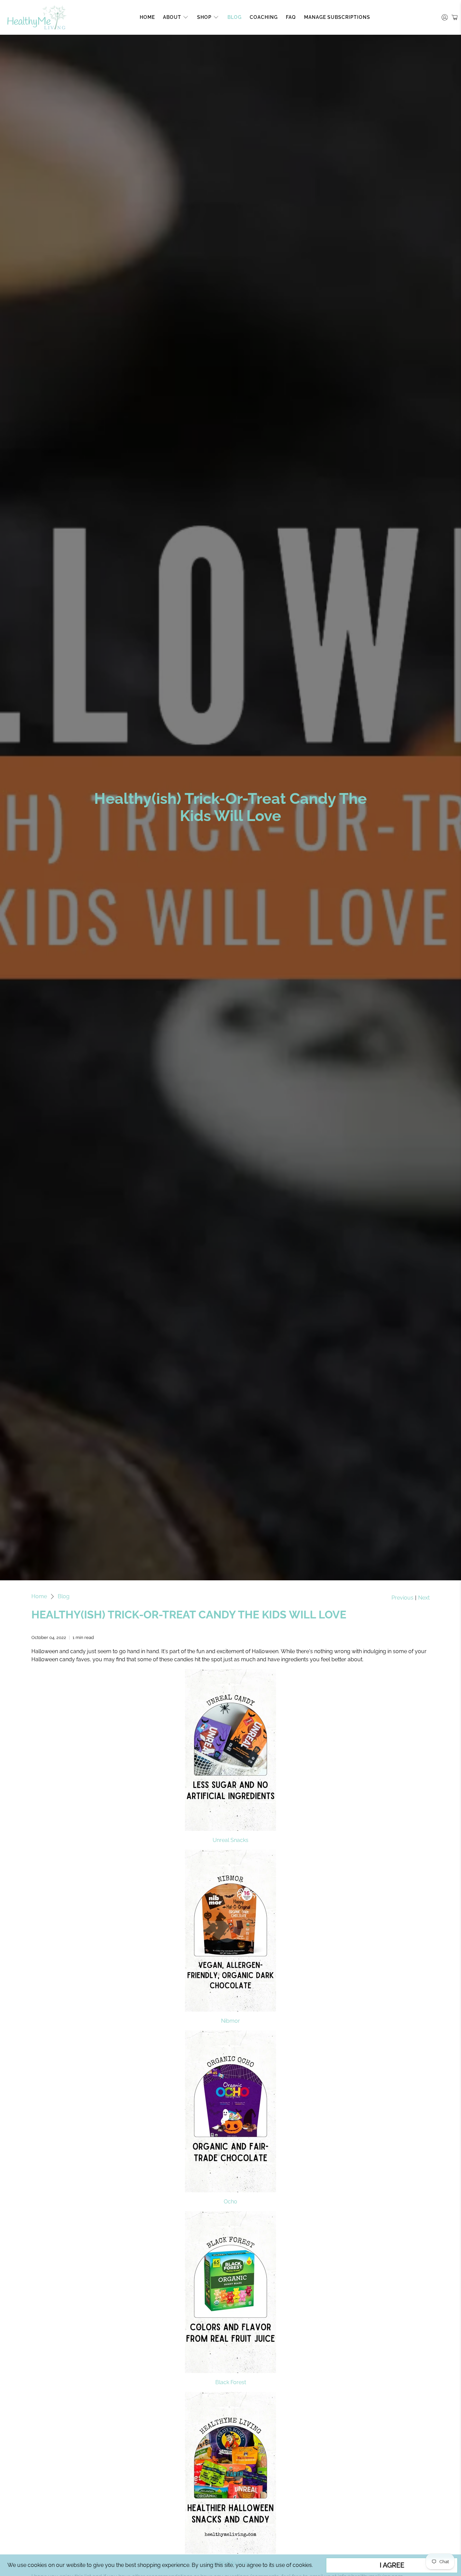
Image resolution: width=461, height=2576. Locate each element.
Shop (204, 17)
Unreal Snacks (231, 1840)
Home (147, 17)
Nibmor (231, 2021)
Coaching (264, 17)
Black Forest (231, 2382)
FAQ (291, 17)
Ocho (231, 2202)
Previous (402, 1598)
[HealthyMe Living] (37, 17)
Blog (235, 17)
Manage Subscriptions (337, 17)
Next (424, 1598)
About (172, 17)
